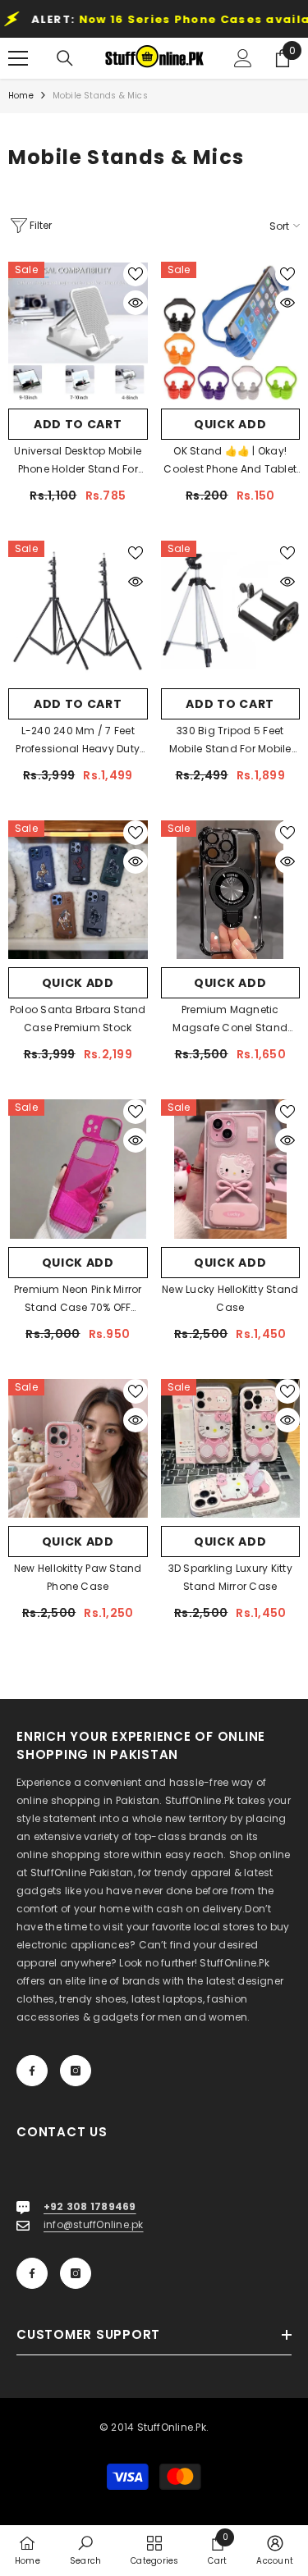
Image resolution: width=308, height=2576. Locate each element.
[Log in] (243, 58)
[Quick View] (136, 303)
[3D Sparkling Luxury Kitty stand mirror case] (231, 1449)
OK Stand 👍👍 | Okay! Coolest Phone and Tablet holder (230, 461)
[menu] (18, 58)
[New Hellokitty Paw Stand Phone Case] (78, 1449)
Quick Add (230, 424)
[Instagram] (76, 2071)
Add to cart (78, 424)
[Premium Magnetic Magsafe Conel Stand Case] (231, 890)
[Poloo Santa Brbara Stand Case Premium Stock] (78, 890)
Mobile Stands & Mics (100, 96)
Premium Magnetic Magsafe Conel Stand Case (230, 1020)
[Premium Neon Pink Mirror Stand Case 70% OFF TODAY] (78, 1169)
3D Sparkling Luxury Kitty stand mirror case (230, 1577)
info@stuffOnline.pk (94, 2224)
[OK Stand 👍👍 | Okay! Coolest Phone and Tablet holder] (231, 331)
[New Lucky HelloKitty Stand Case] (231, 1169)
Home (21, 96)
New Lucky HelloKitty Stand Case (230, 1298)
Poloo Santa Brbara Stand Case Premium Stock (78, 1019)
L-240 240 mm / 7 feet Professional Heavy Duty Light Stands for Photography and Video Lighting (78, 741)
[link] (85, 2550)
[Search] (65, 58)
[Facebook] (32, 2071)
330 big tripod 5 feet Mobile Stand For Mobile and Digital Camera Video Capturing (230, 741)
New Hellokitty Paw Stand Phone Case (78, 1577)
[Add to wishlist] (136, 274)
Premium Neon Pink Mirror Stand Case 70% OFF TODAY (78, 1299)
